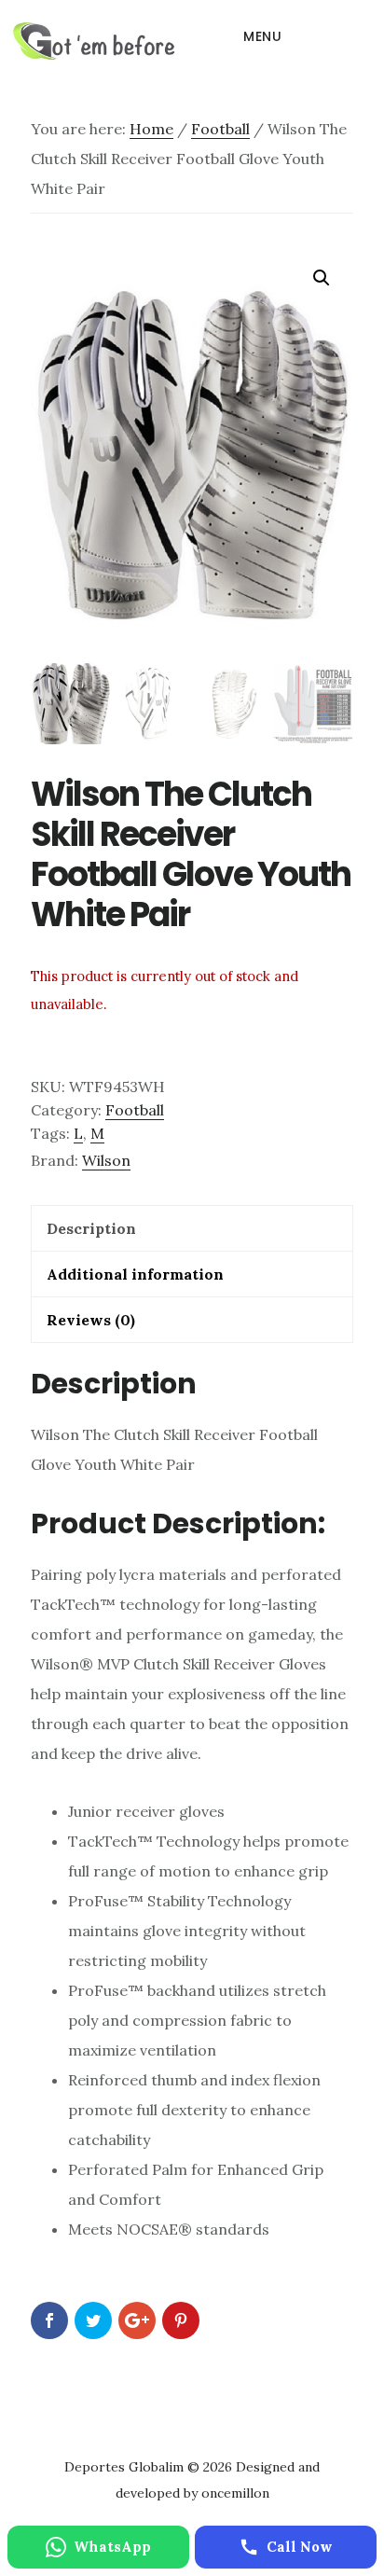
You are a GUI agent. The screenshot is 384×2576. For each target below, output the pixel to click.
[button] (322, 278)
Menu (262, 36)
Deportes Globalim (94, 41)
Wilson (106, 1160)
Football (220, 129)
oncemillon (233, 2493)
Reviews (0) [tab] (91, 1320)
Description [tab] (91, 1228)
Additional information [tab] (135, 1274)
